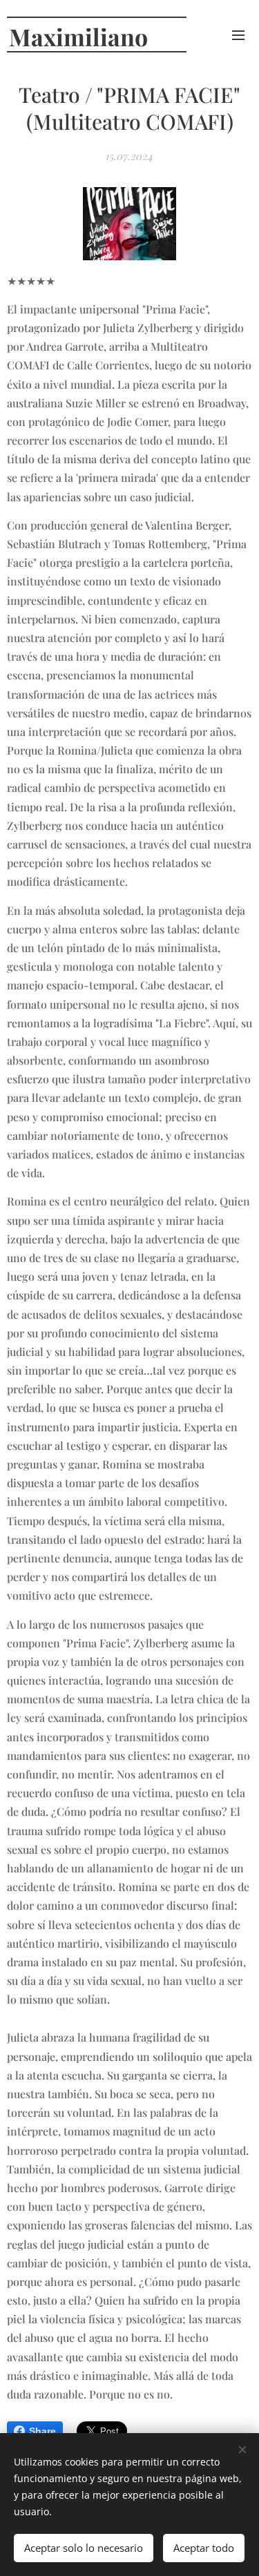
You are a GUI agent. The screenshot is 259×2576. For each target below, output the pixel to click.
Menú (238, 35)
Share (42, 2431)
